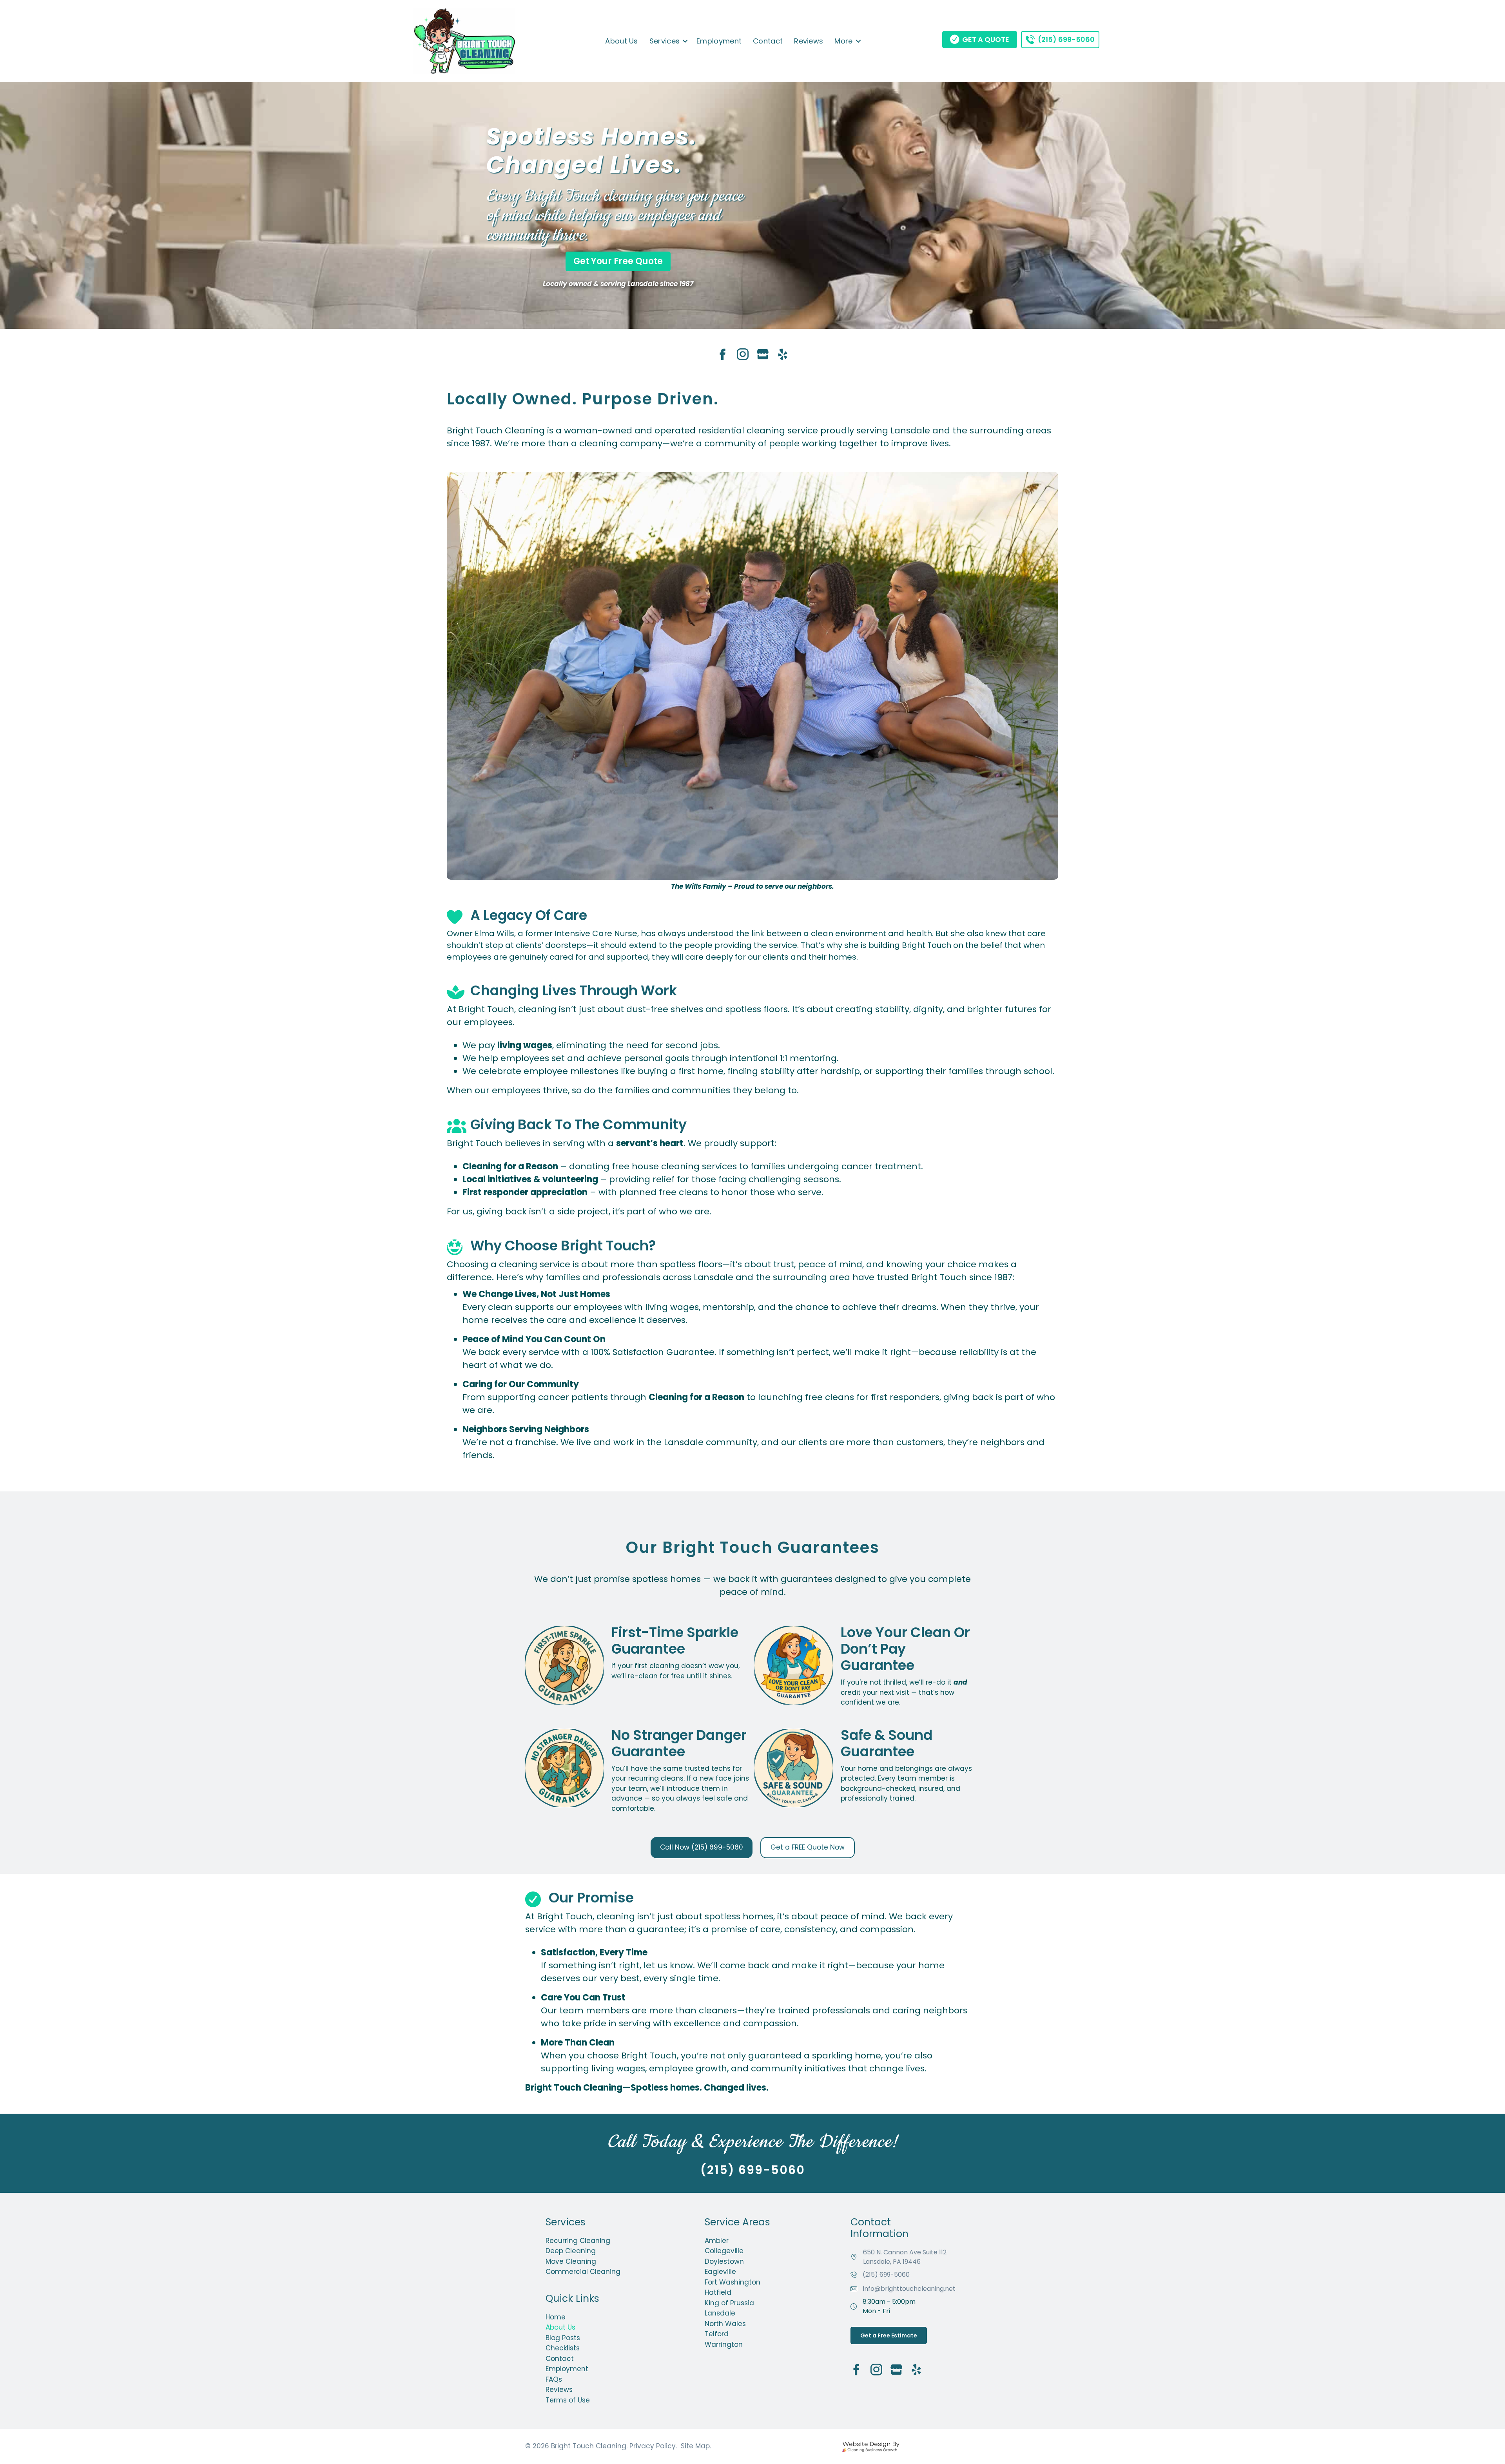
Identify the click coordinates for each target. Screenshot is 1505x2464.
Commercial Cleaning (583, 2272)
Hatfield (718, 2292)
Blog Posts (563, 2338)
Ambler (717, 2241)
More (843, 41)
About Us (621, 41)
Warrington (724, 2344)
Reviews (809, 41)
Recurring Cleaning (578, 2241)
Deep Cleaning (571, 2251)
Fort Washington (733, 2282)
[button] (685, 41)
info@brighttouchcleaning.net (909, 2289)
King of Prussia (729, 2303)
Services (665, 41)
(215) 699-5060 (886, 2275)
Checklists (563, 2348)
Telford (717, 2334)
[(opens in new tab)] (870, 2446)
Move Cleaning (571, 2261)
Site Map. (696, 2446)
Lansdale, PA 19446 (905, 2257)
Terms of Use (568, 2400)
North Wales (725, 2324)
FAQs (554, 2379)
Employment (719, 41)
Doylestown (724, 2261)
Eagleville (720, 2272)
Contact (768, 41)
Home (556, 2317)
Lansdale (720, 2313)
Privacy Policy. (653, 2446)
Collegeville (724, 2251)
